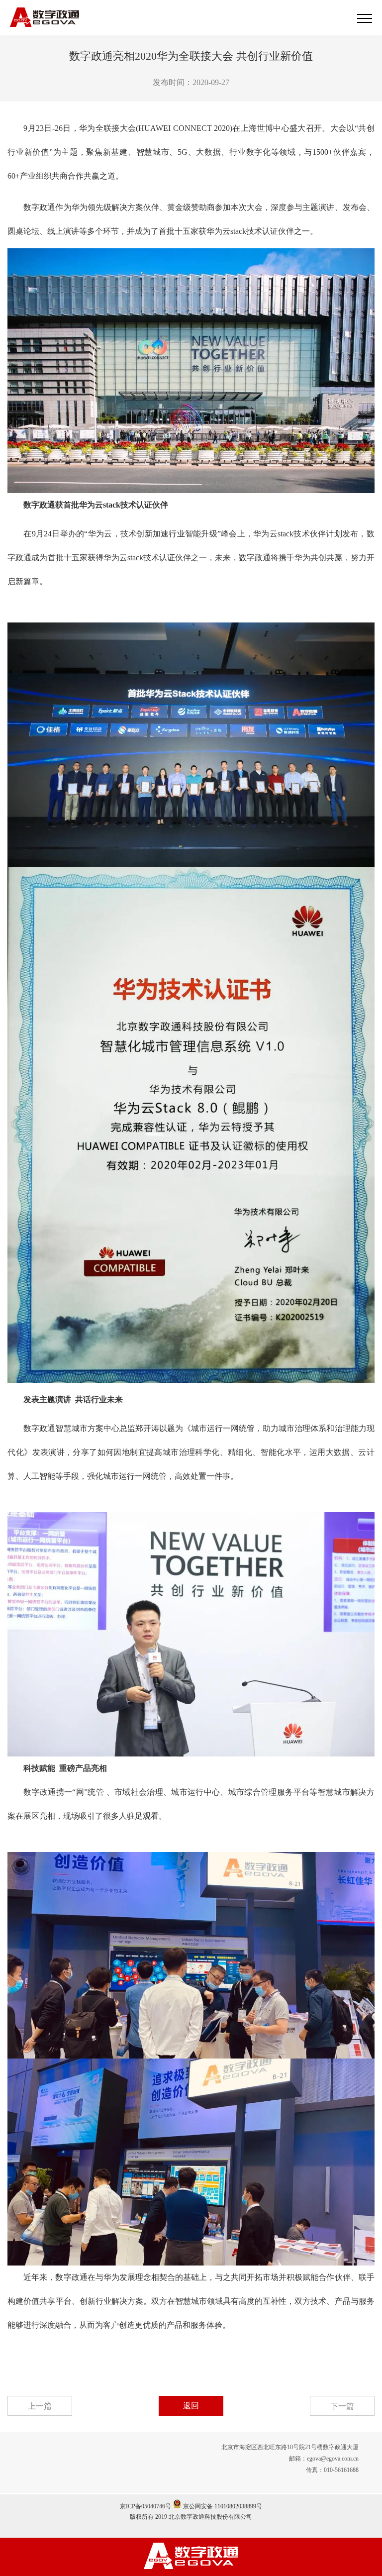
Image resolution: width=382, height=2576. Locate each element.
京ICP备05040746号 (145, 2506)
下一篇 (342, 2406)
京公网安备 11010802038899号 (222, 2506)
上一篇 (40, 2406)
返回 (191, 2406)
